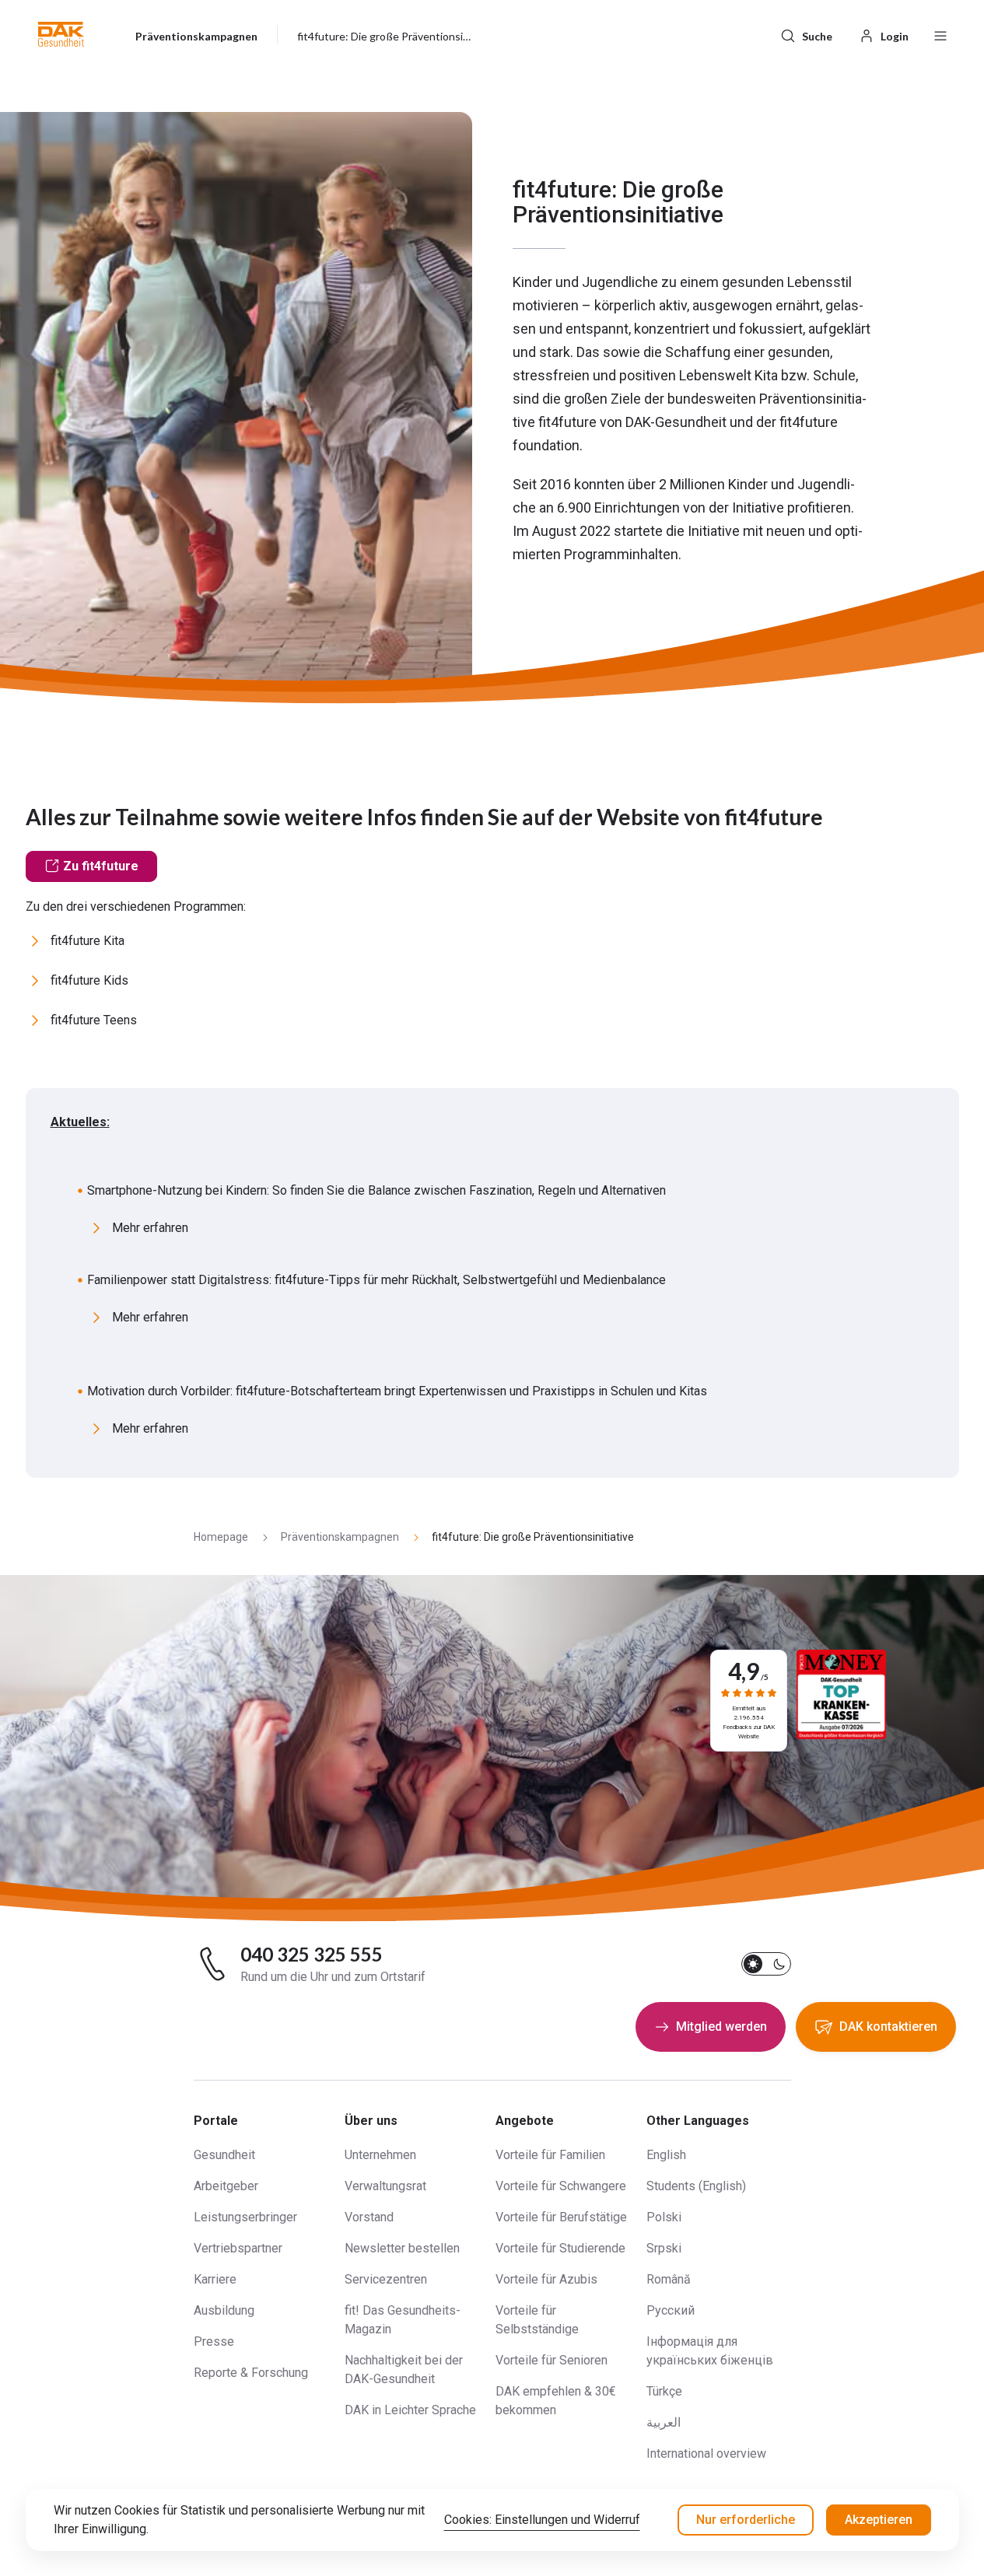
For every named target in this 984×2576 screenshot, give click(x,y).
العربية (664, 2422)
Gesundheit (224, 2155)
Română (669, 2279)
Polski (664, 2217)
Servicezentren (386, 2279)
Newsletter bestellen (402, 2248)
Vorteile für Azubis (546, 2279)
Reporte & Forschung (251, 2373)
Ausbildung (224, 2310)
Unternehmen (380, 2155)
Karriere (215, 2279)
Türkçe (664, 2391)
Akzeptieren (879, 2520)
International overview (706, 2453)
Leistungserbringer (245, 2217)
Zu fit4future (101, 866)
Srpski (664, 2248)
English (666, 2155)
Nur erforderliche (746, 2520)
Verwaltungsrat (385, 2186)
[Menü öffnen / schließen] (940, 34)
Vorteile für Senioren (552, 2360)
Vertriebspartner (238, 2248)
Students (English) (696, 2186)
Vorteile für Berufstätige (561, 2217)
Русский (671, 2310)
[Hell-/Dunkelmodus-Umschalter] (766, 1964)
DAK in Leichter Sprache (410, 2410)
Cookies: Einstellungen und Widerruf (542, 2520)
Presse (214, 2341)
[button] (61, 34)
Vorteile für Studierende (560, 2248)
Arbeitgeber (226, 2186)
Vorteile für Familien (550, 2155)
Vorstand (369, 2217)
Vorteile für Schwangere (561, 2186)
